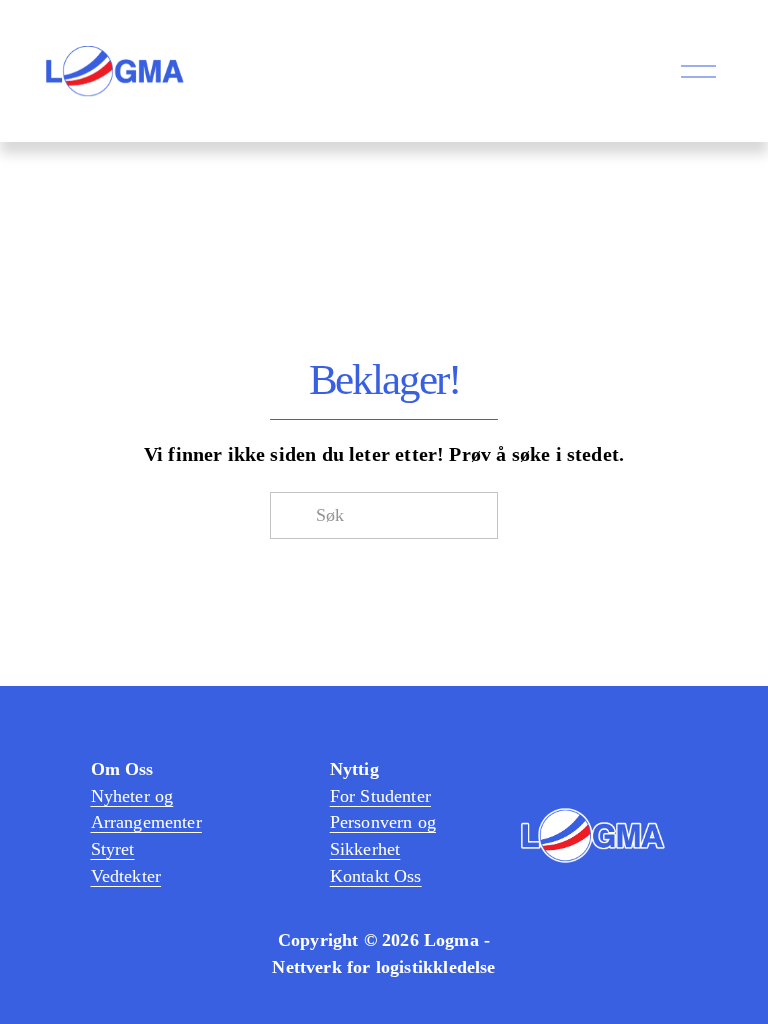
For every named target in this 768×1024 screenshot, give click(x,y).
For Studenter (380, 796)
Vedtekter (126, 876)
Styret (113, 849)
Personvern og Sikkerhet (383, 835)
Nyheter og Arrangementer (146, 809)
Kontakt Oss (376, 876)
